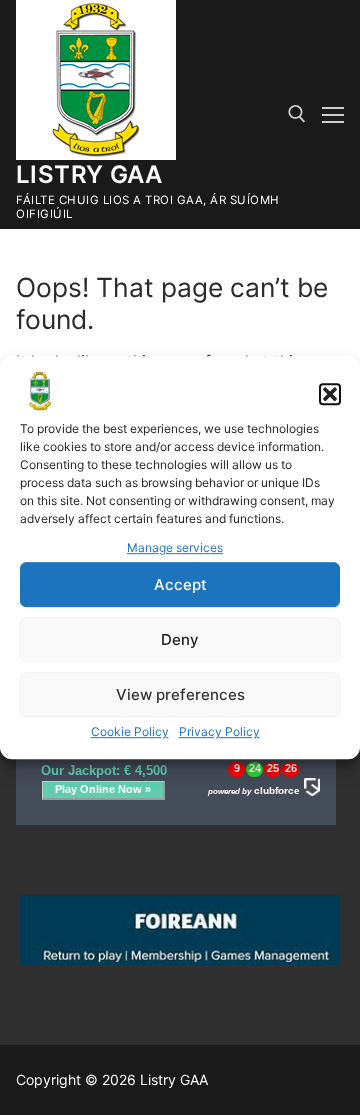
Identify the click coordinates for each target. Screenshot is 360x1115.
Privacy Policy (219, 731)
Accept (180, 584)
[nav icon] (333, 115)
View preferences (180, 694)
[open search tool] (297, 114)
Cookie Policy (130, 731)
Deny (180, 639)
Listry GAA (89, 174)
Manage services (175, 548)
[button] (330, 395)
